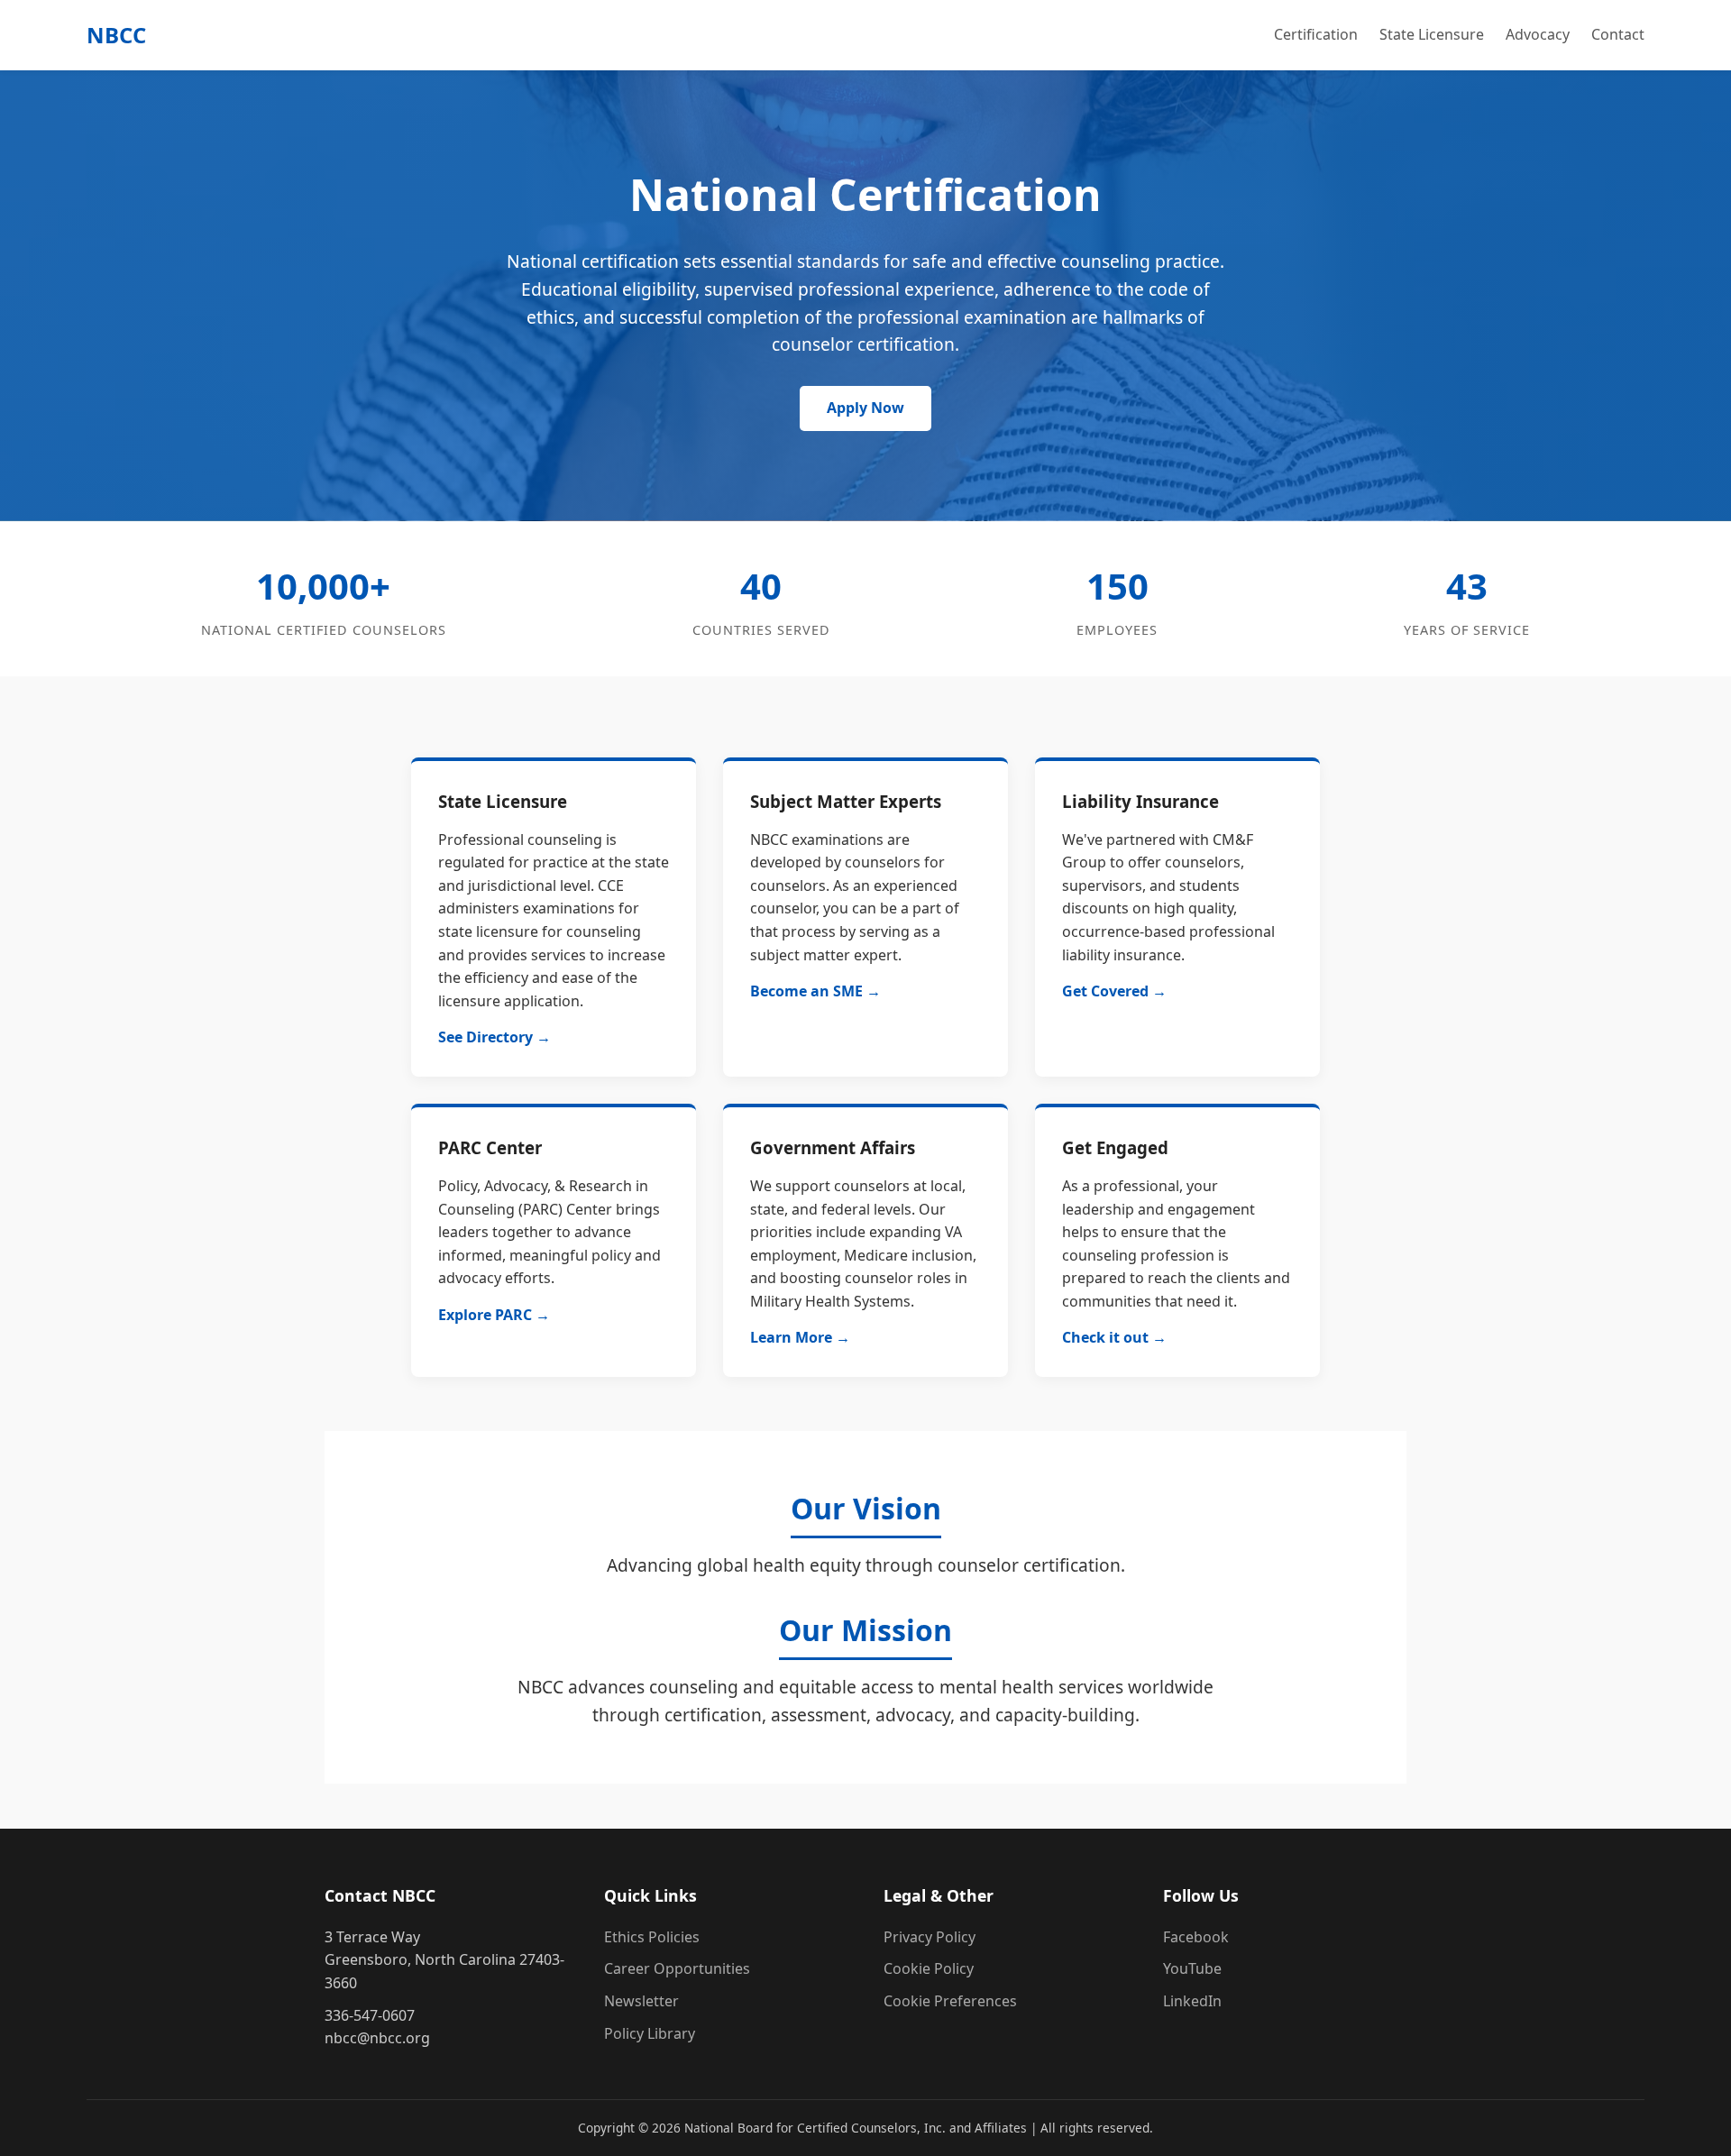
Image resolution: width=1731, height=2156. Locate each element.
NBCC (116, 35)
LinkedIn (1192, 2001)
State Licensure (1432, 34)
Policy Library (650, 2033)
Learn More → (800, 1337)
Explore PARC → (494, 1315)
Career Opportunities (677, 1968)
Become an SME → (815, 991)
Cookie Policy (929, 1968)
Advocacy (1538, 34)
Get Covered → (1114, 991)
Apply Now (865, 408)
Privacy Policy (930, 1937)
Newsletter (641, 2001)
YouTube (1192, 1968)
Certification (1316, 34)
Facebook (1196, 1937)
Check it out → (1114, 1337)
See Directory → (495, 1037)
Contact (1618, 34)
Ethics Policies (652, 1937)
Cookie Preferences (950, 2001)
